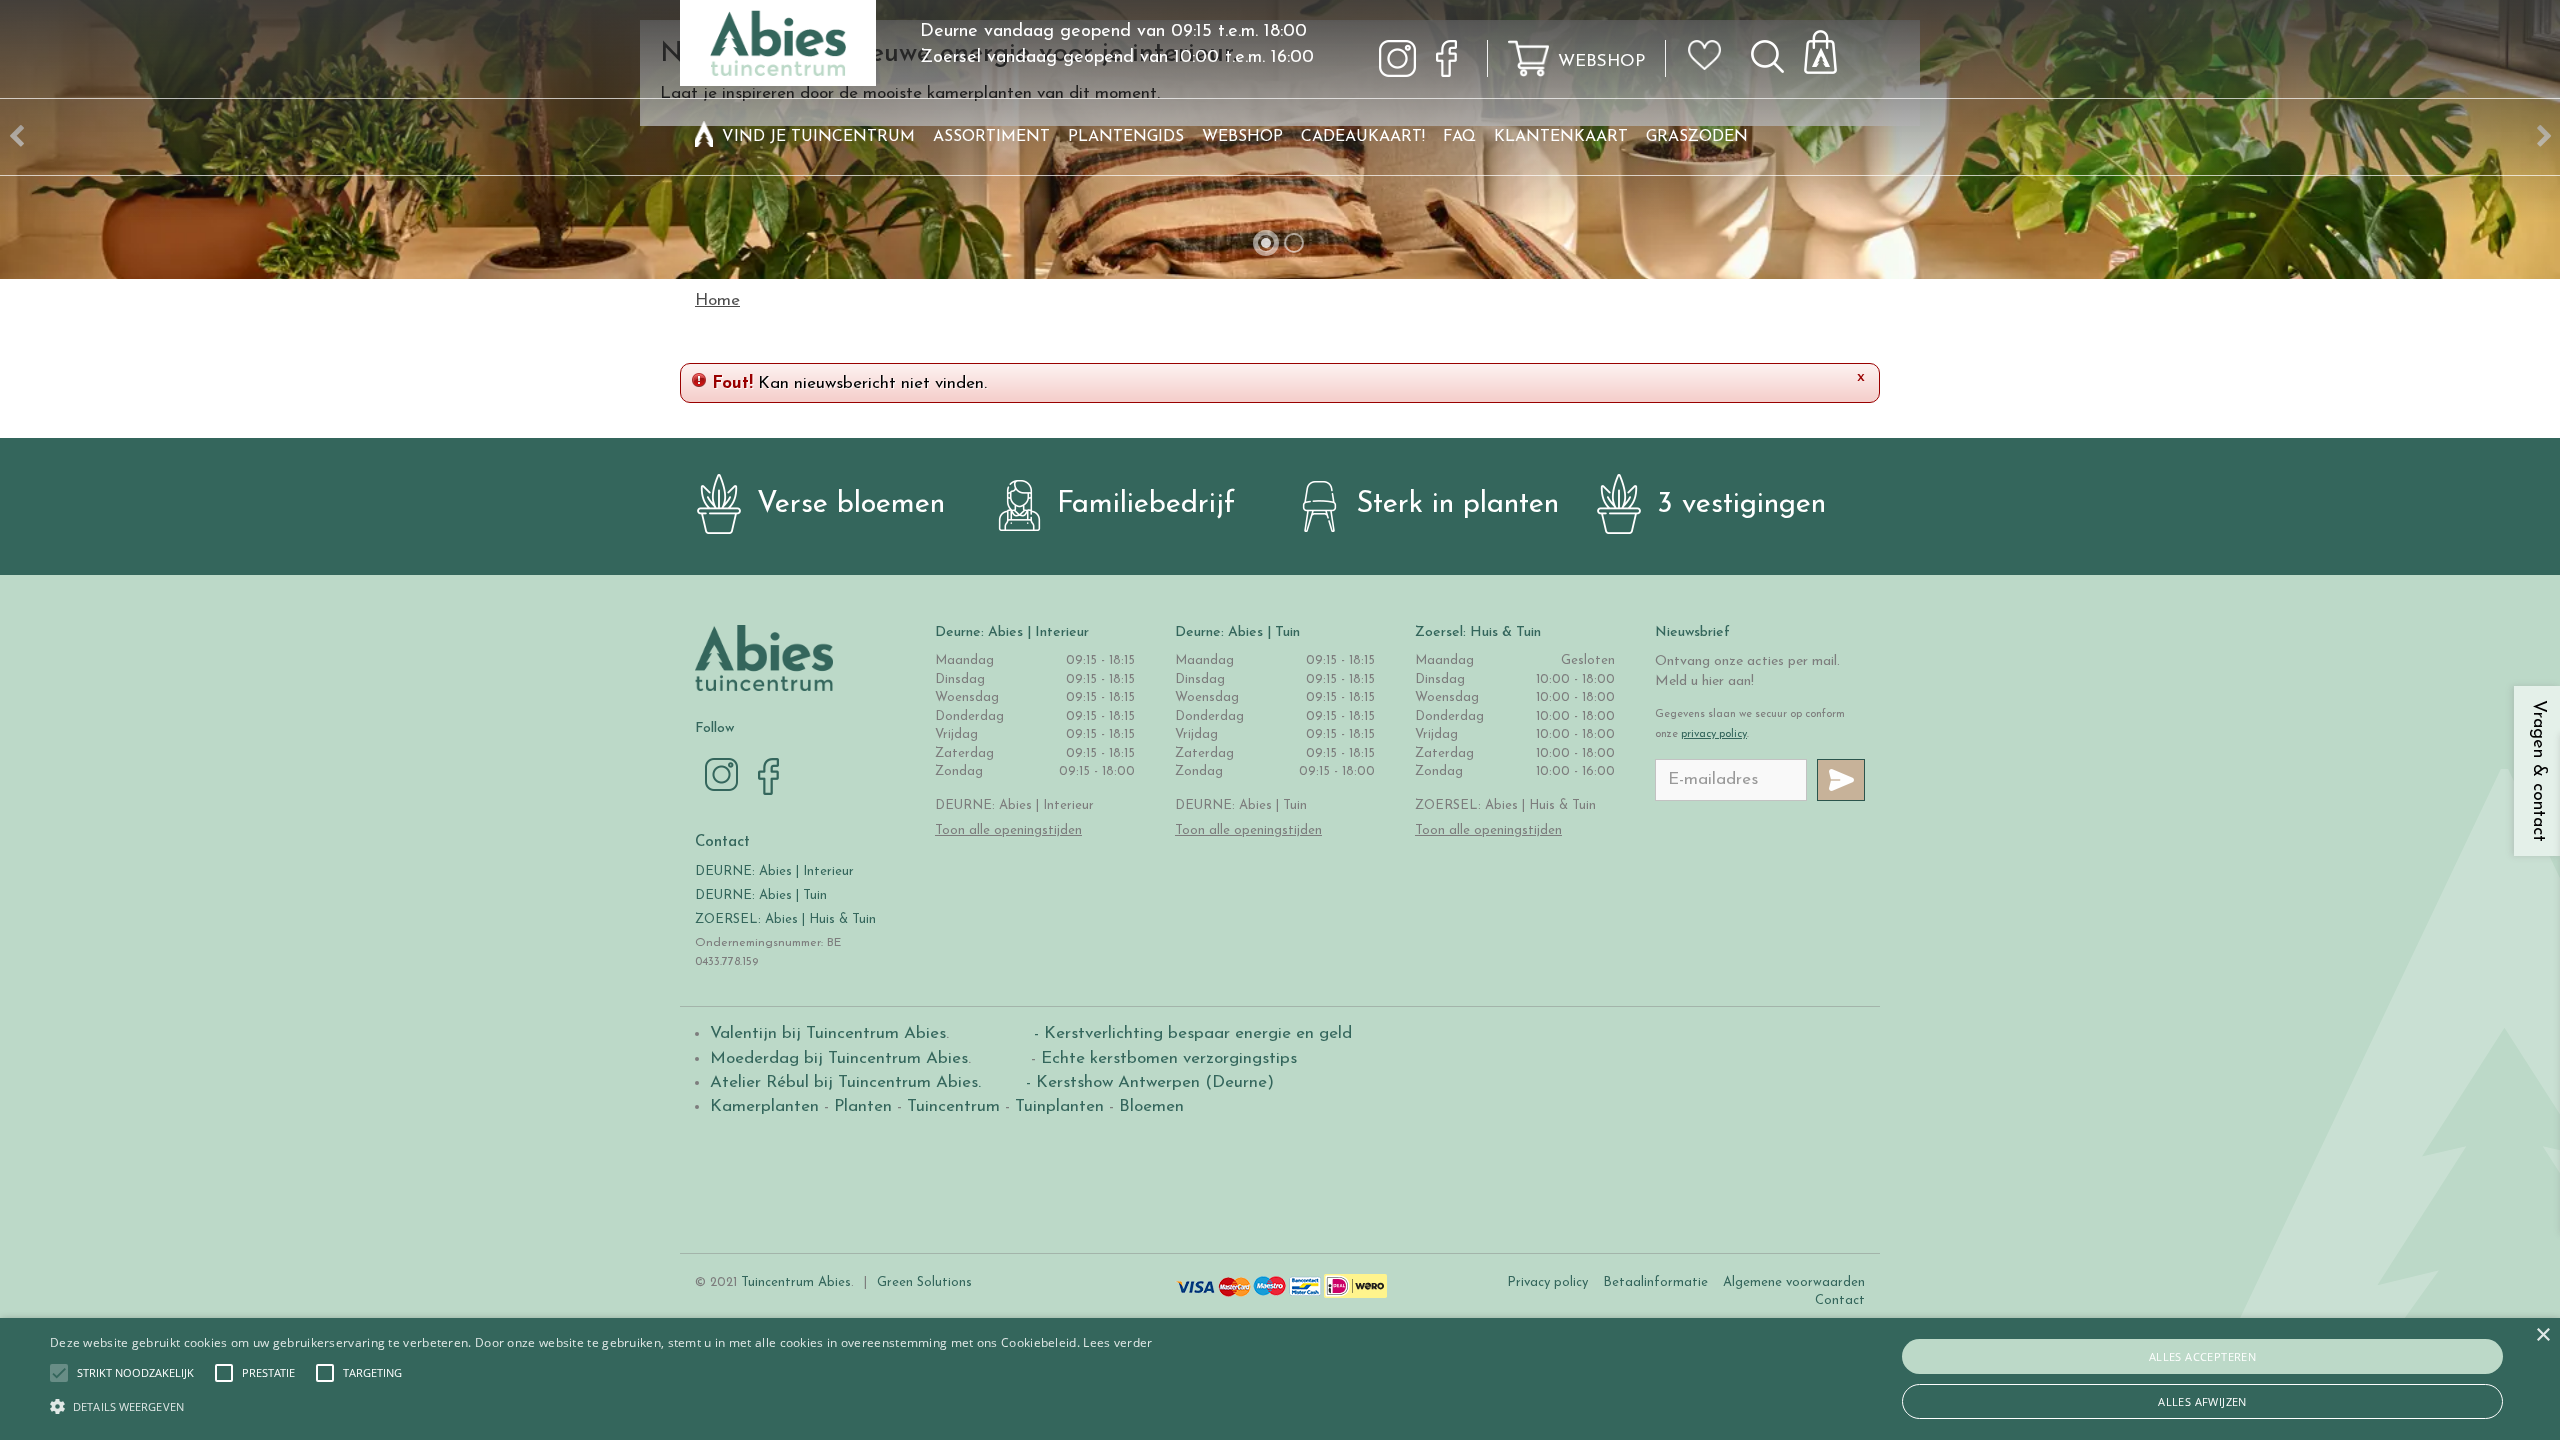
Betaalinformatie (1655, 1282)
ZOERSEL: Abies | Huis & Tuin (787, 919)
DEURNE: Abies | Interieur (774, 871)
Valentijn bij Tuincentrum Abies (828, 1033)
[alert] (1280, 1379)
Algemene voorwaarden (1794, 1282)
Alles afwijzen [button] (2202, 1401)
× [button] (2542, 1335)
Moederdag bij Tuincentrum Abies (839, 1058)
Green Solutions (924, 1282)
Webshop (1601, 61)
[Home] (704, 137)
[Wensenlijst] (1711, 41)
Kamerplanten (764, 1106)
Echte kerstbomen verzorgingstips (1169, 1058)
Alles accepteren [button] (2202, 1356)
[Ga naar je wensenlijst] (1711, 63)
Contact (1840, 1300)
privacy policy (1714, 734)
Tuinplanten (1059, 1106)
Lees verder (1117, 1342)
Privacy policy (1547, 1282)
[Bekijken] (1832, 46)
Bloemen (1151, 1106)
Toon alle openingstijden (1008, 830)
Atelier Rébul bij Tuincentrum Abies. (845, 1082)
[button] (135, 1373)
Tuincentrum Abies (796, 1282)
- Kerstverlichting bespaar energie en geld (1190, 1033)
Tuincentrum (953, 1106)
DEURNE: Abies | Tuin (761, 895)
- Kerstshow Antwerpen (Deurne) (1147, 1082)
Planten (863, 1106)
